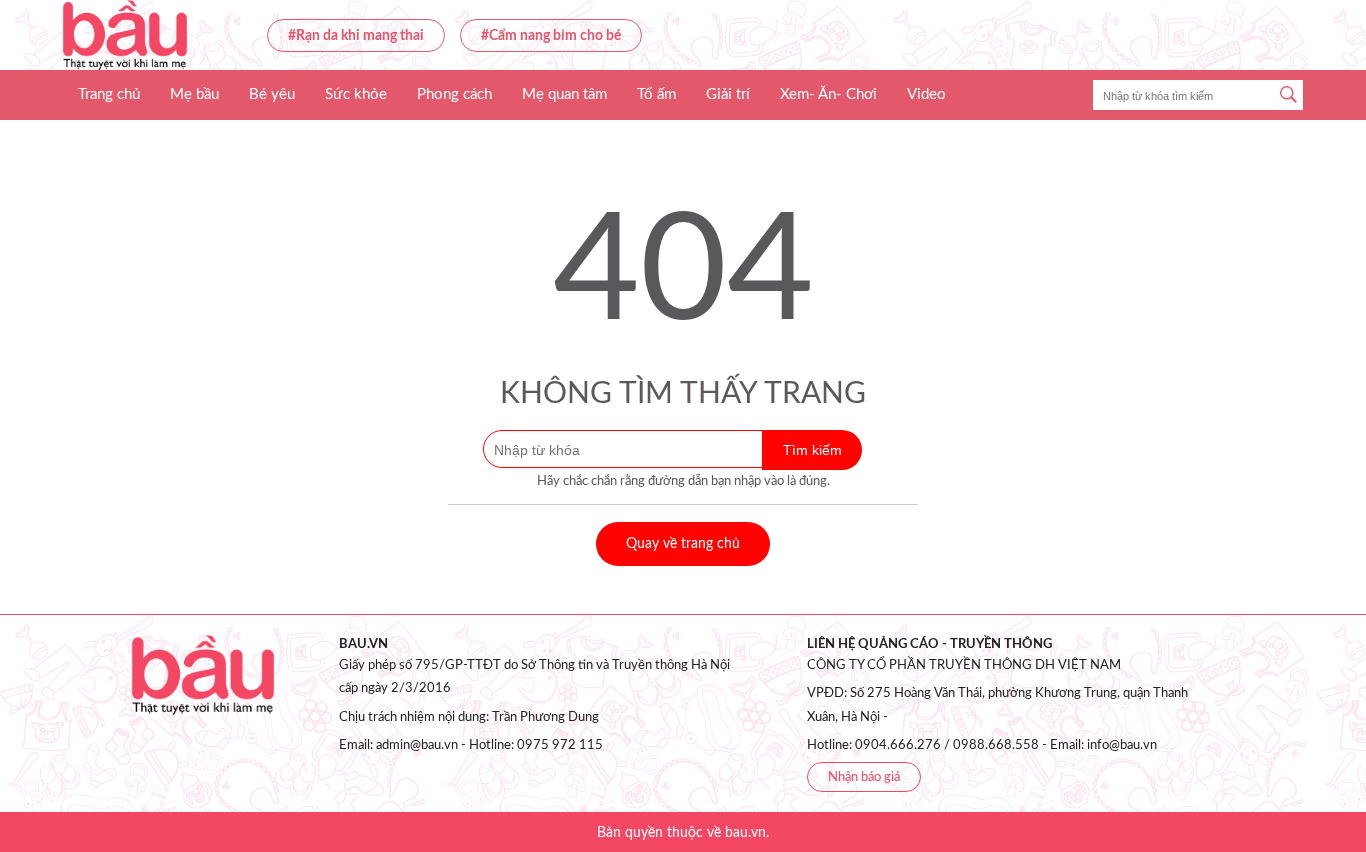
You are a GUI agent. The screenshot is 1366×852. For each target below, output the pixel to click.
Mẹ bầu (194, 94)
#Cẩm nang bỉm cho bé (551, 36)
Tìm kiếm (812, 450)
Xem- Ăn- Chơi (828, 94)
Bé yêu (272, 94)
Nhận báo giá (864, 777)
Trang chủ (109, 94)
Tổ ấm (656, 94)
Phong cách (454, 94)
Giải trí (728, 94)
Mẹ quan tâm (564, 94)
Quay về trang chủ (683, 544)
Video (926, 94)
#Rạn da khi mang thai (356, 36)
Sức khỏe (356, 94)
